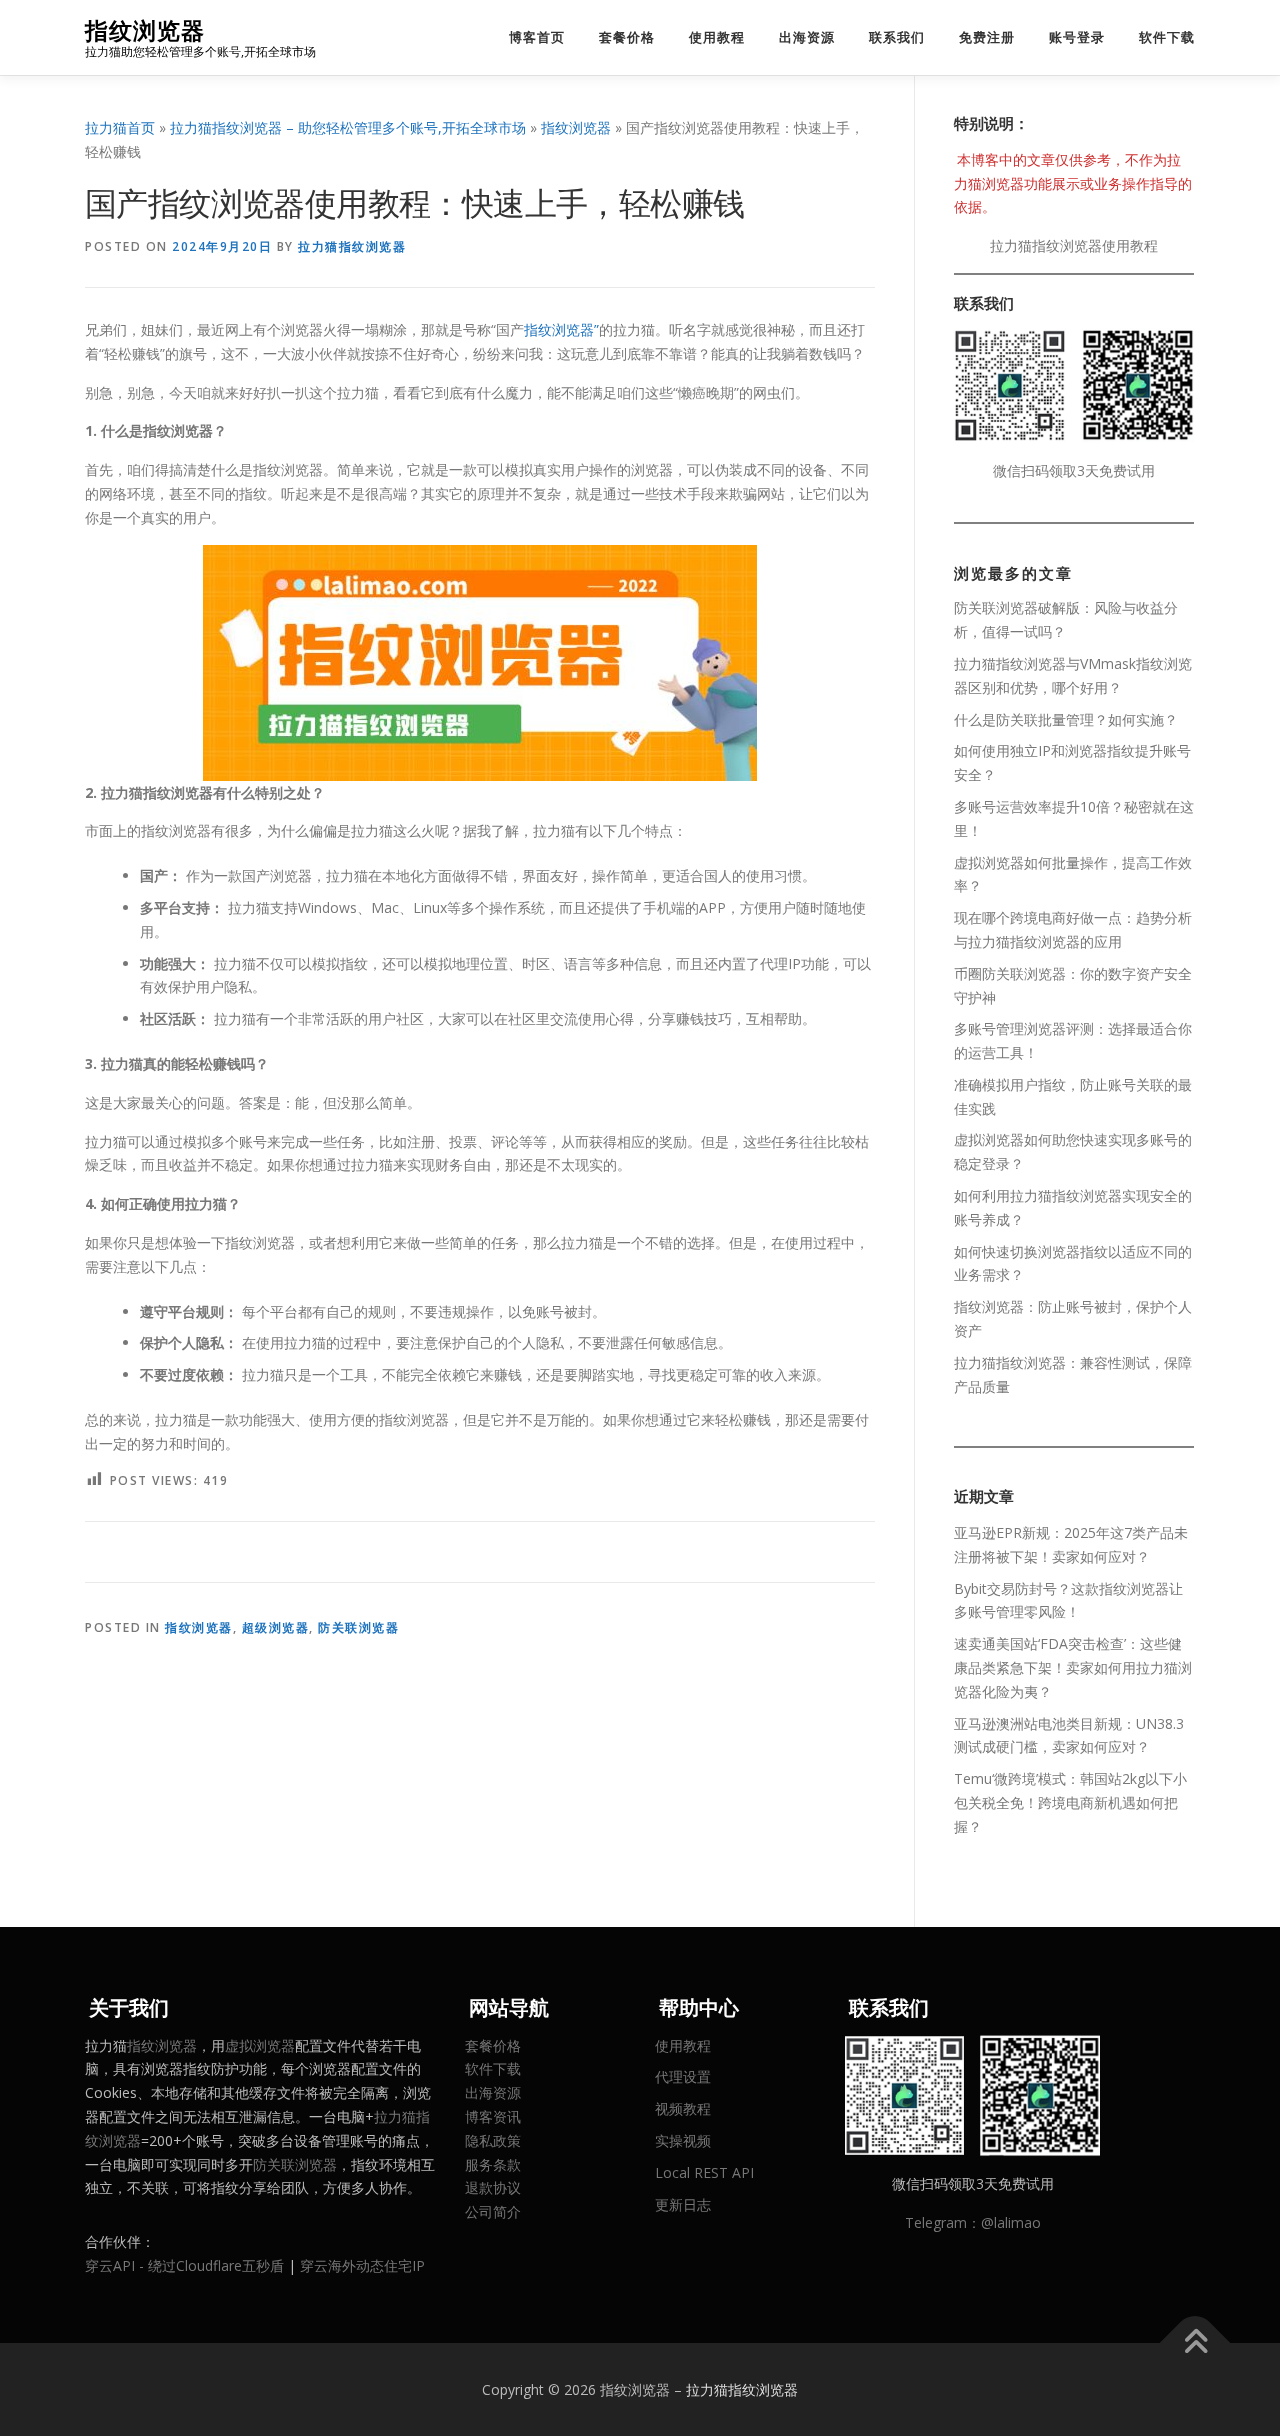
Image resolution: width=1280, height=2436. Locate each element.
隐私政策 (493, 2140)
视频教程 (683, 2108)
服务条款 (493, 2164)
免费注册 (987, 37)
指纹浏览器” (561, 329)
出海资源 (807, 37)
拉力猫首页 (120, 127)
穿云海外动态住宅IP (362, 2265)
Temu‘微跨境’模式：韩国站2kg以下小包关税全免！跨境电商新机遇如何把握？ (1070, 1802)
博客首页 (537, 37)
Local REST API (704, 2172)
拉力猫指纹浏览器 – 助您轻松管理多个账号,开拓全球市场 (348, 127)
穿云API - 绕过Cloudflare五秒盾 (184, 2265)
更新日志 (683, 2204)
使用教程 (717, 37)
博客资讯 (493, 2116)
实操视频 (683, 2140)
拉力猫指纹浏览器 (352, 246)
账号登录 (1077, 37)
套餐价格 (627, 37)
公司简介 (493, 2211)
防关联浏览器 (358, 1627)
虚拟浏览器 (260, 2045)
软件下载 (1167, 37)
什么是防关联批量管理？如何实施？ (1066, 719)
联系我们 (897, 37)
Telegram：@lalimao (973, 2222)
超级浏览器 (276, 1627)
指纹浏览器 (145, 30)
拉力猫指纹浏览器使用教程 (1074, 245)
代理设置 (683, 2076)
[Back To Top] (1195, 2342)
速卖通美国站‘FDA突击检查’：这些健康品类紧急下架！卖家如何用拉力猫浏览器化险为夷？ (1073, 1667)
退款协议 (493, 2187)
